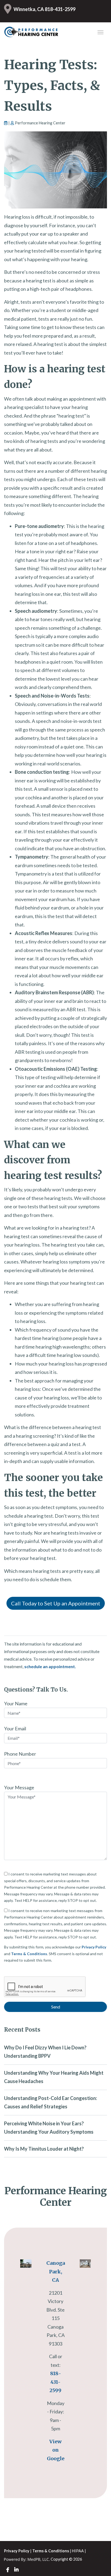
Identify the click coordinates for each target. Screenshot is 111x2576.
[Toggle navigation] (100, 32)
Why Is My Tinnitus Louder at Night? (44, 2149)
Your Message (19, 1787)
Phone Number (20, 1754)
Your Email (15, 1728)
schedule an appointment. (50, 1666)
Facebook (8, 2570)
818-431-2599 (60, 9)
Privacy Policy (94, 1947)
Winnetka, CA (29, 9)
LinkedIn (16, 2570)
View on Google (56, 2450)
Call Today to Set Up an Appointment (56, 1603)
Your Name (16, 1703)
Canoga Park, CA (56, 2271)
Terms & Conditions (29, 1954)
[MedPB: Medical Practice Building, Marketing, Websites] (27, 2559)
